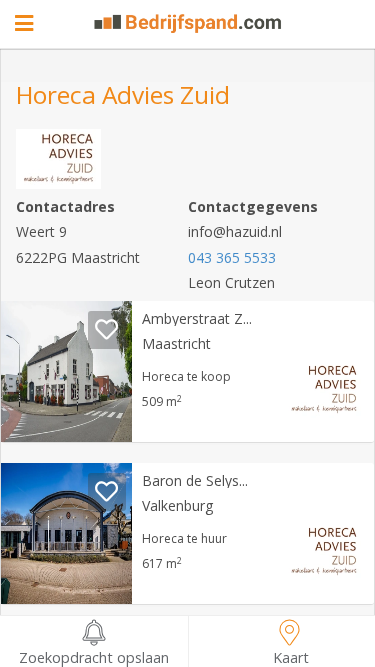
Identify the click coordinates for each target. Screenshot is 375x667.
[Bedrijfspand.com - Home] (188, 23)
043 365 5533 (232, 257)
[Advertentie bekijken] (66, 371)
